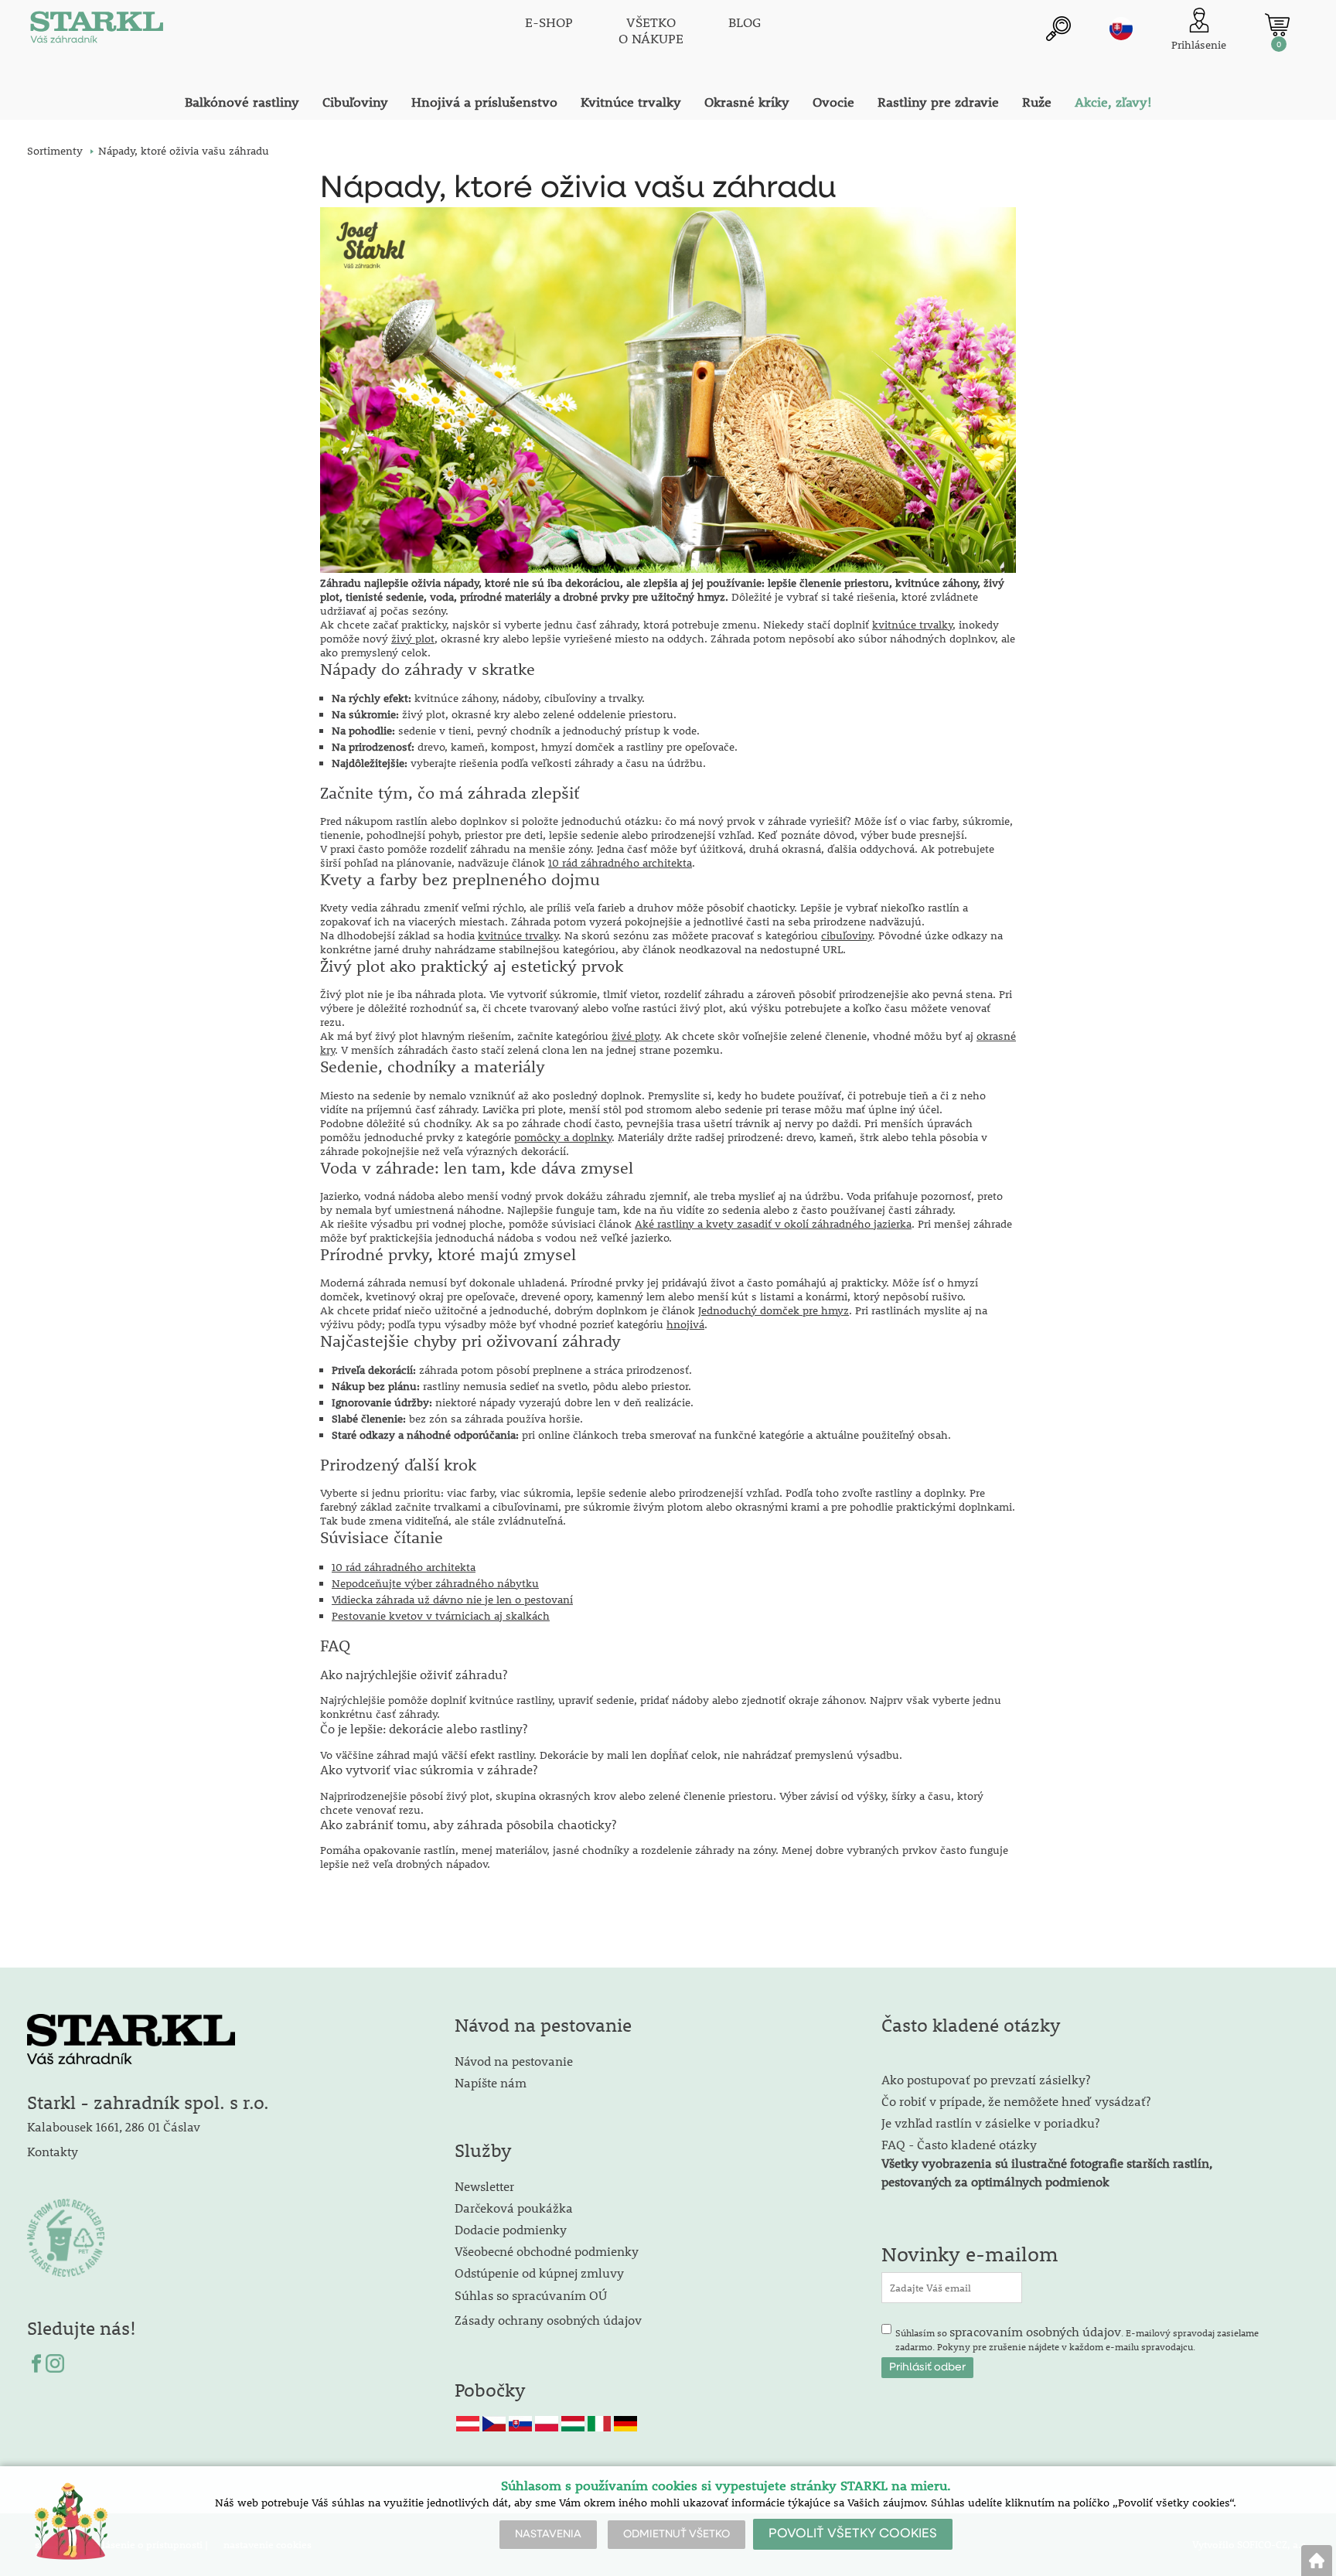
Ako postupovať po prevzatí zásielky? (986, 2079)
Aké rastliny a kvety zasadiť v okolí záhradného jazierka (773, 1224)
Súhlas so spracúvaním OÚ (531, 2295)
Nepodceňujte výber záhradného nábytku (435, 1583)
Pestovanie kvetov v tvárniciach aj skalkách (441, 1616)
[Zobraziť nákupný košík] (1277, 25)
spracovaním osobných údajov (1035, 2331)
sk (1121, 29)
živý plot (413, 639)
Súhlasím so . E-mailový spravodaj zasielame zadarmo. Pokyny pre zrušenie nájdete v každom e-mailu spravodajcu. (1077, 2338)
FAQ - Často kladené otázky (959, 2144)
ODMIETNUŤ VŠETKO (677, 2534)
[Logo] (97, 31)
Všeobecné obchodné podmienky (547, 2251)
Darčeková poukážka (514, 2208)
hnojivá (685, 1324)
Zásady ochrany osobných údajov (550, 2320)
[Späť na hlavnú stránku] (1317, 2561)
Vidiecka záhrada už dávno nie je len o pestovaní (452, 1600)
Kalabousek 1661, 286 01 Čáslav (114, 2126)
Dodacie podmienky (511, 2229)
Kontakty (53, 2151)
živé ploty (635, 1036)
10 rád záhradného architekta (620, 863)
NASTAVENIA (548, 2534)
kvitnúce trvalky (912, 625)
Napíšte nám (491, 2082)
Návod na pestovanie (514, 2061)
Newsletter (484, 2186)
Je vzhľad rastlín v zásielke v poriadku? (990, 2123)
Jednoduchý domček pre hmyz (774, 1310)
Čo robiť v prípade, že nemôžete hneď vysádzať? (1016, 2101)
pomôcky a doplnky (563, 1137)
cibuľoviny (847, 935)
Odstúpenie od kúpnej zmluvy (539, 2273)
